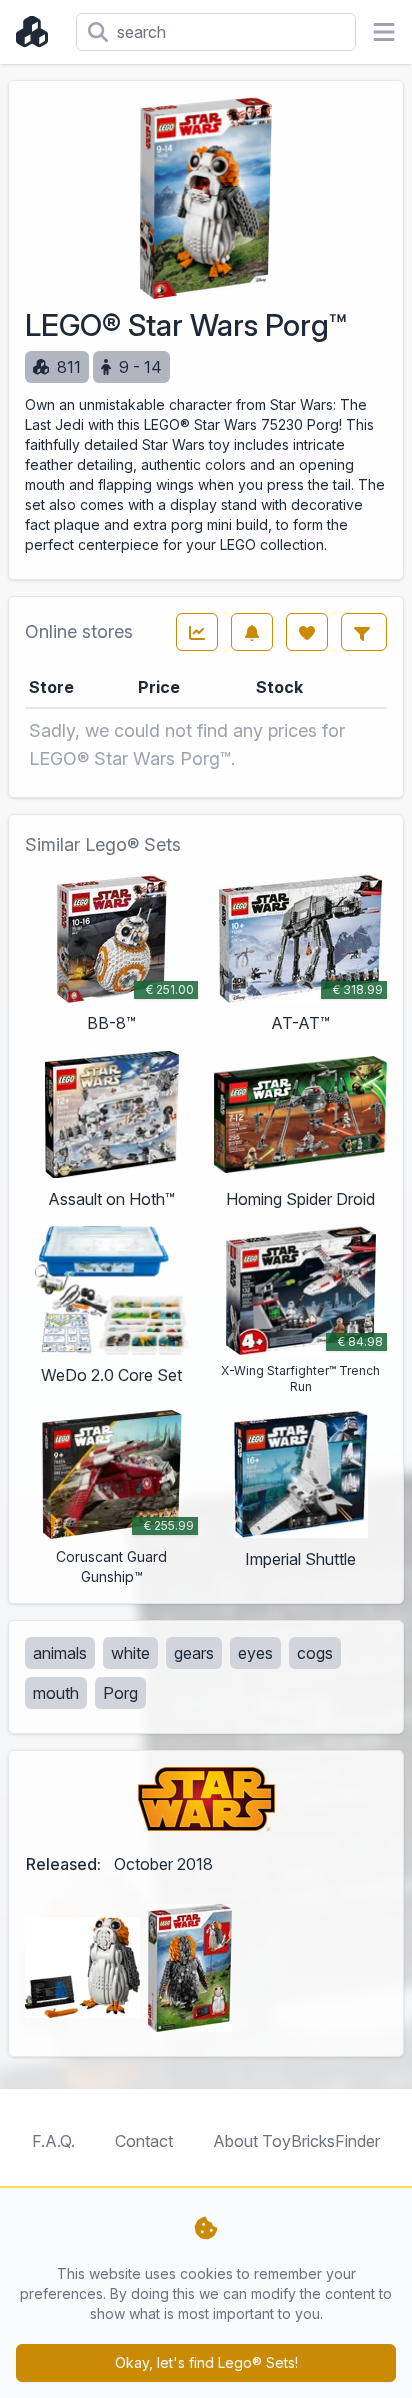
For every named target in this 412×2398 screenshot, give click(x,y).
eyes (255, 1653)
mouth (56, 1693)
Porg (120, 1693)
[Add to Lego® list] (307, 632)
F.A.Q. (53, 2141)
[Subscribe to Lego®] (252, 632)
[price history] (197, 632)
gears (194, 1653)
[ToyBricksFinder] (38, 32)
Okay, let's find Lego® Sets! (206, 2362)
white (130, 1653)
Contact (144, 2141)
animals (60, 1653)
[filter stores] (364, 632)
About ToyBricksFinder (296, 2141)
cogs (315, 1653)
